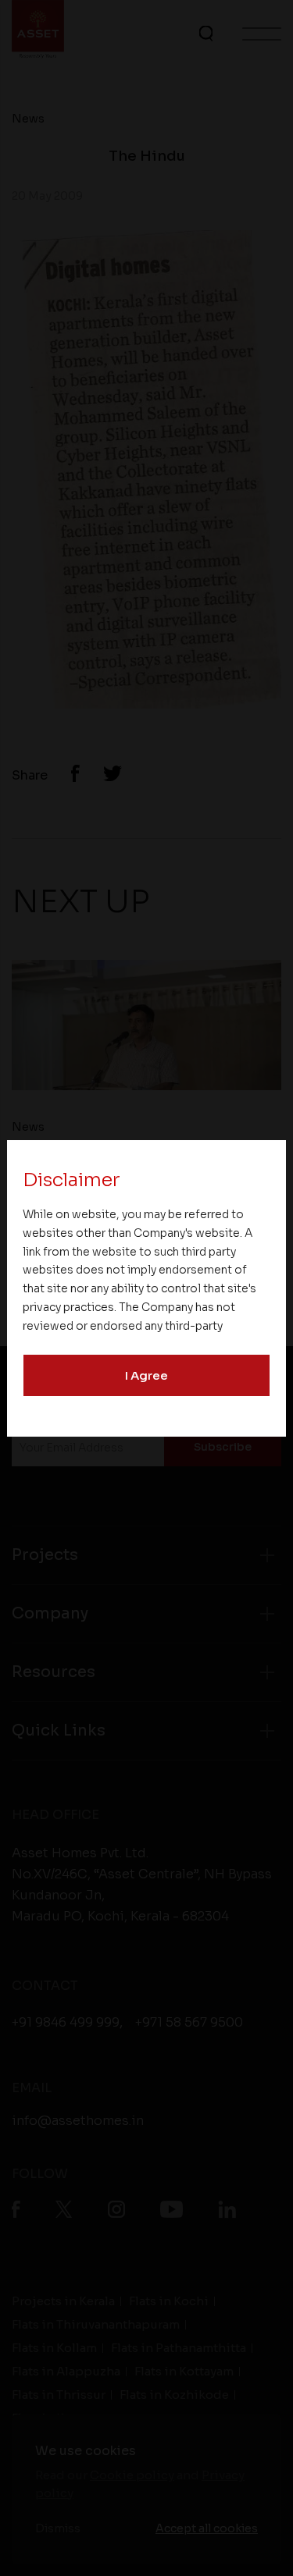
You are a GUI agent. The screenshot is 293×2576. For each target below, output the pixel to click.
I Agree (146, 1375)
